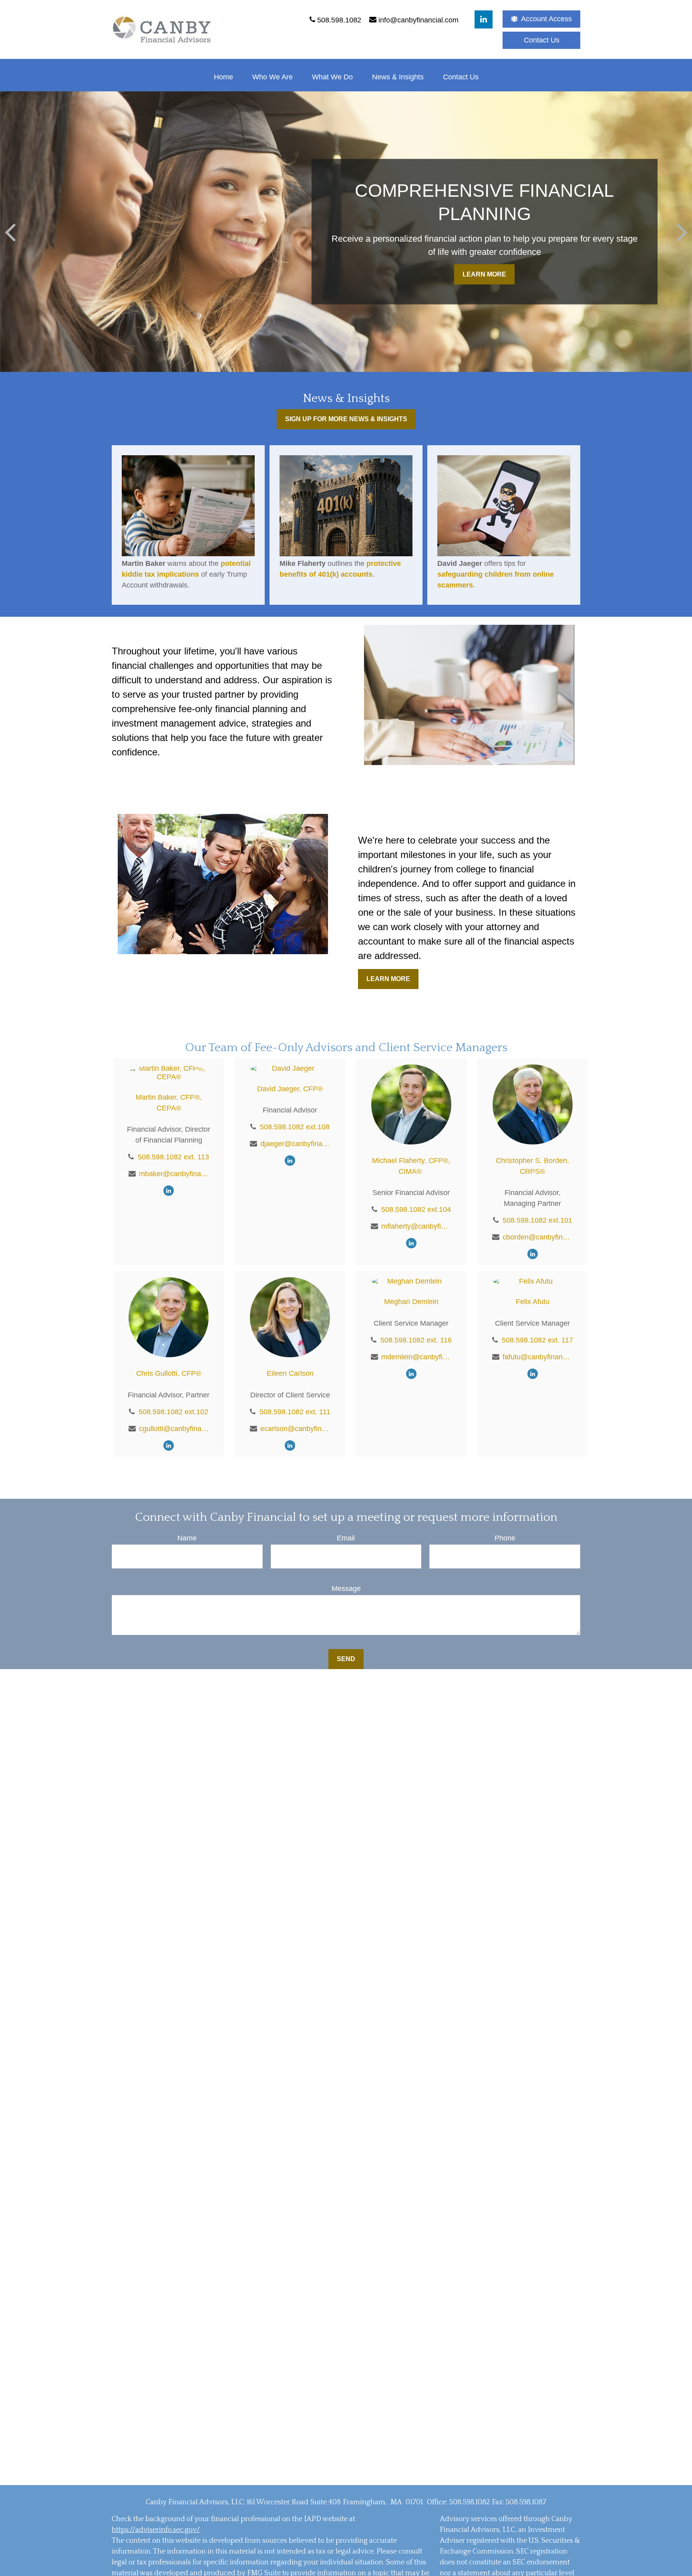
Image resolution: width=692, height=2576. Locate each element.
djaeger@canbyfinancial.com (295, 1144)
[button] (223, 77)
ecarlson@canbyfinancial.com (295, 1429)
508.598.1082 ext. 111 (295, 1412)
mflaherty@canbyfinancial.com (416, 1226)
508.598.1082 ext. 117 (537, 1340)
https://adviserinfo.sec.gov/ (156, 2530)
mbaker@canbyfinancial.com (174, 1174)
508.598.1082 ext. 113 (173, 1157)
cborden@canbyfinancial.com (538, 1237)
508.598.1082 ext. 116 (416, 1340)
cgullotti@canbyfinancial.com (174, 1429)
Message (346, 1589)
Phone (505, 1538)
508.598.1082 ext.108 (295, 1127)
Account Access (546, 19)
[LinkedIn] (484, 19)
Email (346, 1538)
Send (346, 1659)
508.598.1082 (469, 2502)
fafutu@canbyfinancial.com (538, 1357)
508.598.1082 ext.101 (537, 1220)
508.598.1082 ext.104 (416, 1209)
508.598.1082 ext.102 (173, 1412)
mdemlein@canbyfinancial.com (416, 1357)
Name (187, 1538)
